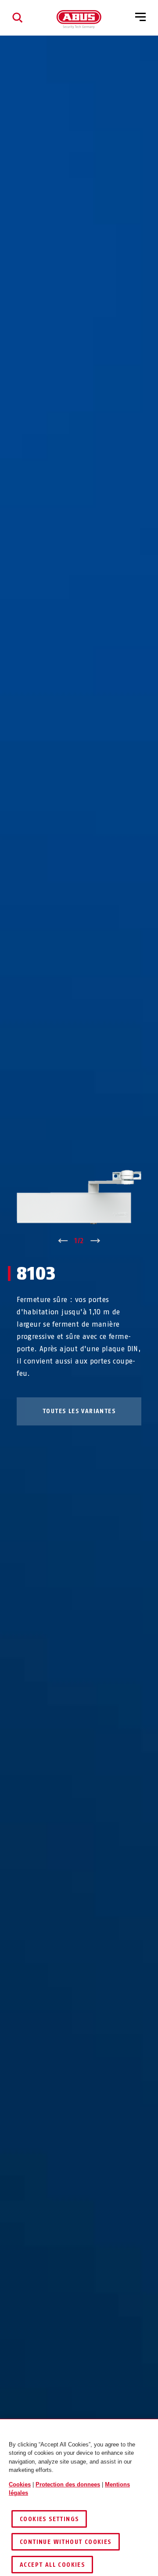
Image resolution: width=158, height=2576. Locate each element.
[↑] (63, 1241)
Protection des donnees (68, 2484)
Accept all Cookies (52, 2565)
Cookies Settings (49, 2519)
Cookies (20, 2484)
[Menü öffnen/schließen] (140, 18)
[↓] (95, 1241)
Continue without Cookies (66, 2542)
